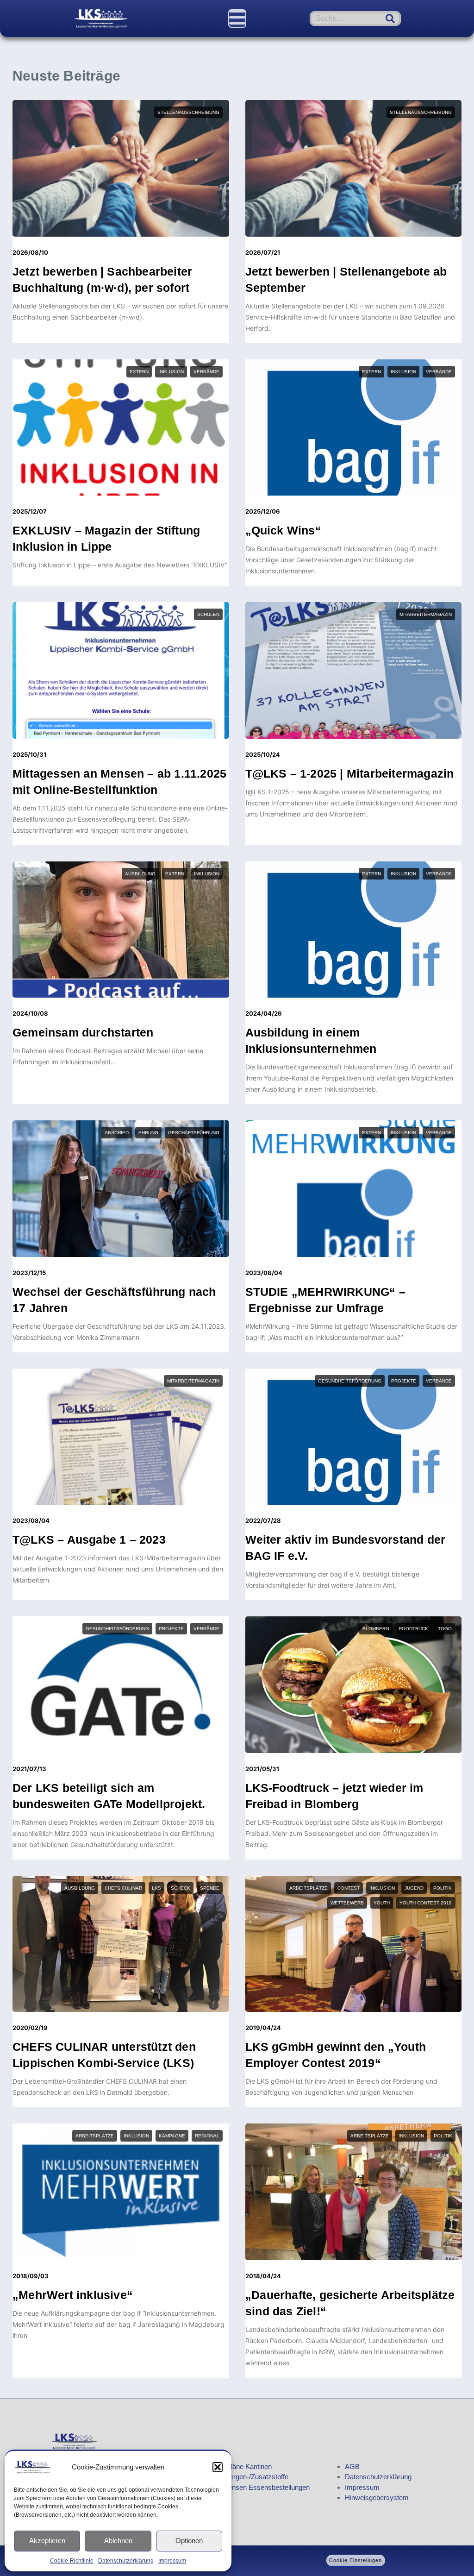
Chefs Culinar (123, 1888)
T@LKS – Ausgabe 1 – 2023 (89, 1539)
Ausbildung (140, 874)
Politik (443, 1888)
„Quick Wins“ (283, 530)
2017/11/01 (261, 2546)
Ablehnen (118, 2541)
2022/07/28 (263, 1520)
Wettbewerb (347, 1903)
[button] (218, 2467)
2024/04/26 (264, 1013)
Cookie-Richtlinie (72, 2561)
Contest (349, 1888)
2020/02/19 (30, 2028)
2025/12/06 (263, 511)
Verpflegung (434, 2406)
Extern (139, 372)
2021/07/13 (29, 1769)
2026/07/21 (263, 252)
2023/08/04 (264, 1273)
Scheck (181, 1888)
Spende (210, 1888)
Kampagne (172, 2136)
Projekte (404, 1381)
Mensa (332, 2406)
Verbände (206, 372)
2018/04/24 (263, 2276)
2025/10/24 (263, 754)
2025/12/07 (30, 511)
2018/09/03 (31, 2276)
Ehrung (148, 1133)
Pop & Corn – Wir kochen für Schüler (349, 2565)
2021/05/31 (262, 1769)
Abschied (117, 1133)
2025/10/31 (29, 754)
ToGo (445, 1629)
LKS (156, 1888)
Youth (382, 1903)
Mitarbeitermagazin (426, 614)
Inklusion (171, 372)
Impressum (172, 2561)
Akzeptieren (47, 2541)
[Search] (390, 19)
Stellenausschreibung (188, 112)
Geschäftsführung (194, 1133)
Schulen (208, 614)
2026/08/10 (30, 252)
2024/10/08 (30, 1013)
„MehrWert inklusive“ (73, 2295)
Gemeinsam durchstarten (83, 1032)
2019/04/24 (263, 2028)
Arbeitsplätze (309, 1888)
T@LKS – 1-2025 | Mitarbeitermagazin (350, 773)
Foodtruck (414, 1629)
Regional (207, 2136)
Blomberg (376, 1629)
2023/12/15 (29, 1273)
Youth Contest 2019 (426, 1903)
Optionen (189, 2541)
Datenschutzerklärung (126, 2561)
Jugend (414, 1888)
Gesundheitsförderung (350, 1381)
